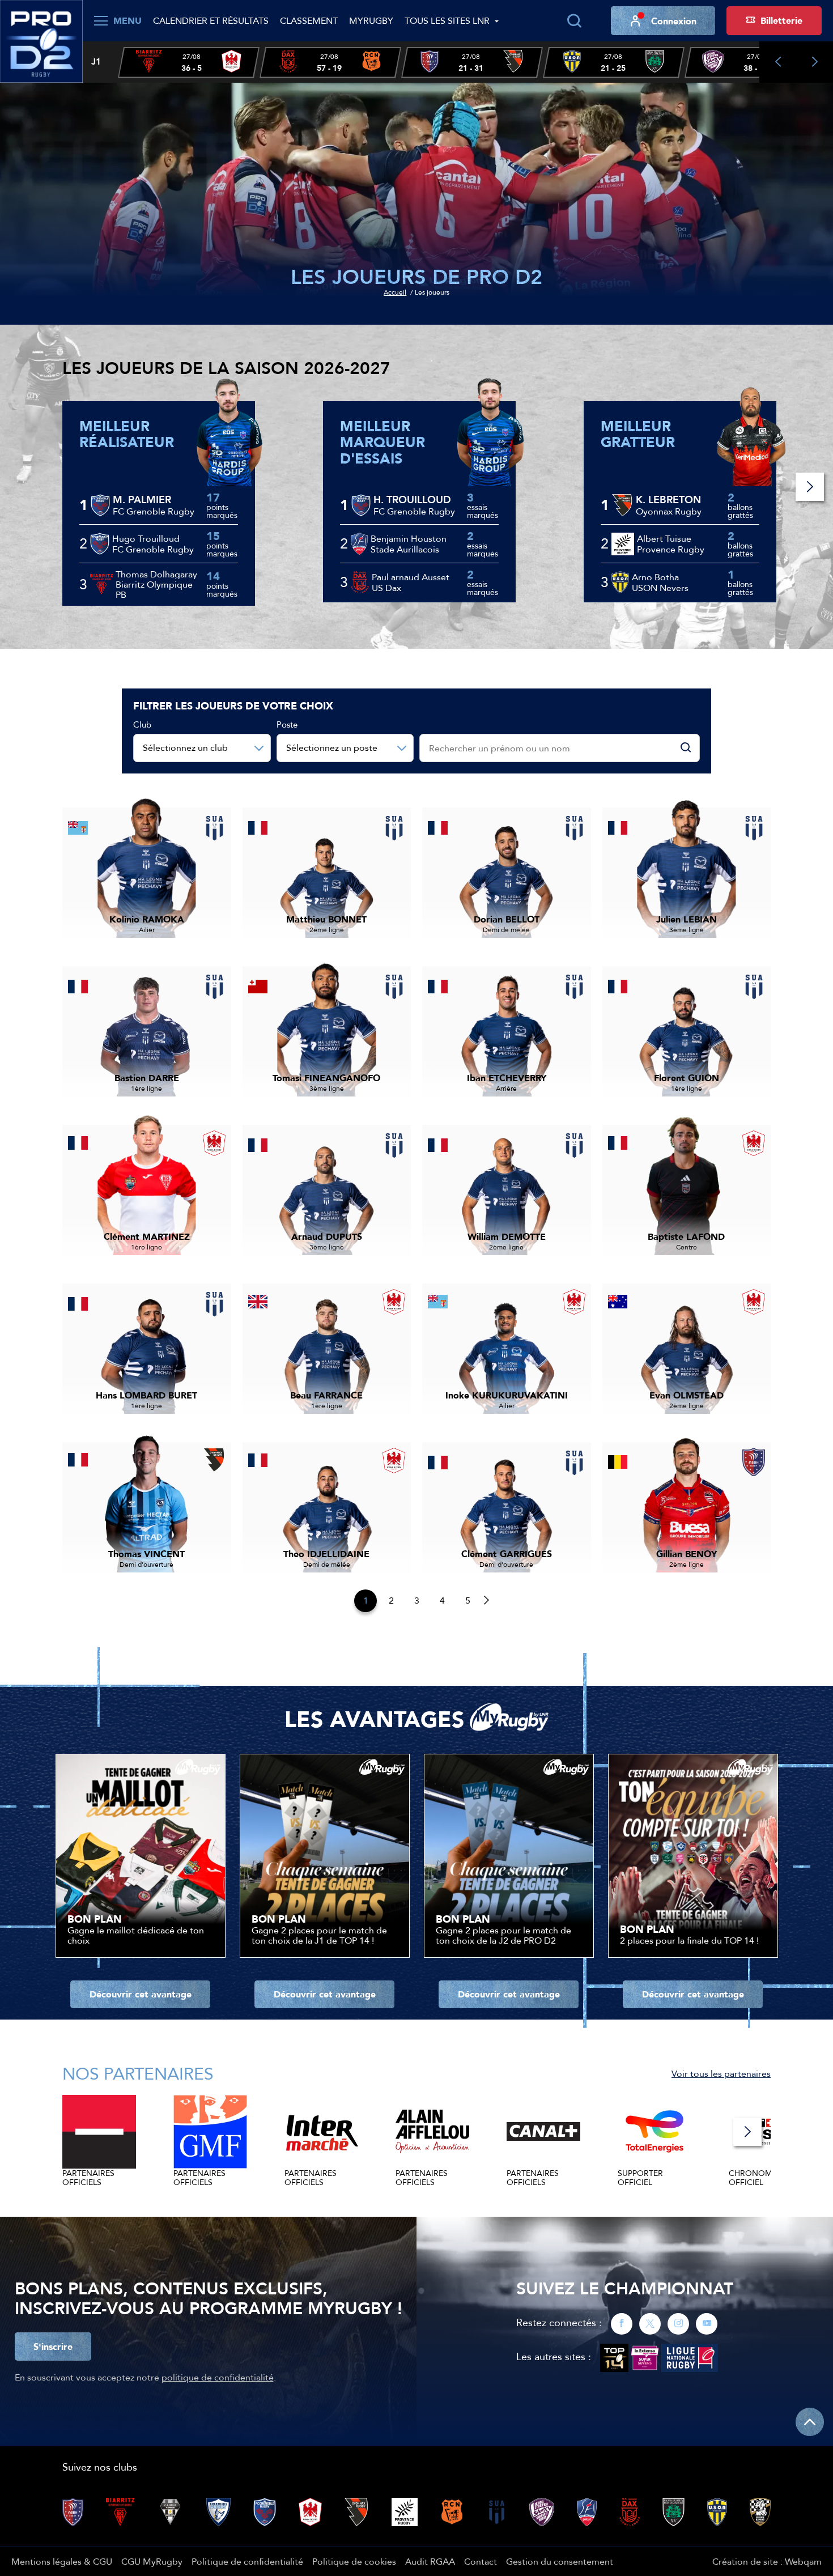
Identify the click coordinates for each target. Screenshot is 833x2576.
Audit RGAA (430, 2561)
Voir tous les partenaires (721, 2073)
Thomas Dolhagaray (156, 574)
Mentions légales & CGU (62, 2561)
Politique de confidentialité (247, 2561)
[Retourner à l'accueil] (41, 40)
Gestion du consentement (560, 2561)
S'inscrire (53, 2347)
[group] (189, 63)
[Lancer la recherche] (574, 21)
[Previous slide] (778, 62)
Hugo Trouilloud (146, 538)
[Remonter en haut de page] (810, 2422)
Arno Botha (655, 577)
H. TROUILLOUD (412, 500)
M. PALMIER (142, 500)
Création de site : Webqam (767, 2561)
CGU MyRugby (152, 2561)
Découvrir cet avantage (141, 1994)
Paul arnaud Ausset (411, 577)
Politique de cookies (354, 2561)
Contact (481, 2561)
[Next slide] (815, 62)
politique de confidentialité (218, 2377)
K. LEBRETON (668, 500)
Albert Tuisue (664, 538)
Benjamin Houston (409, 538)
